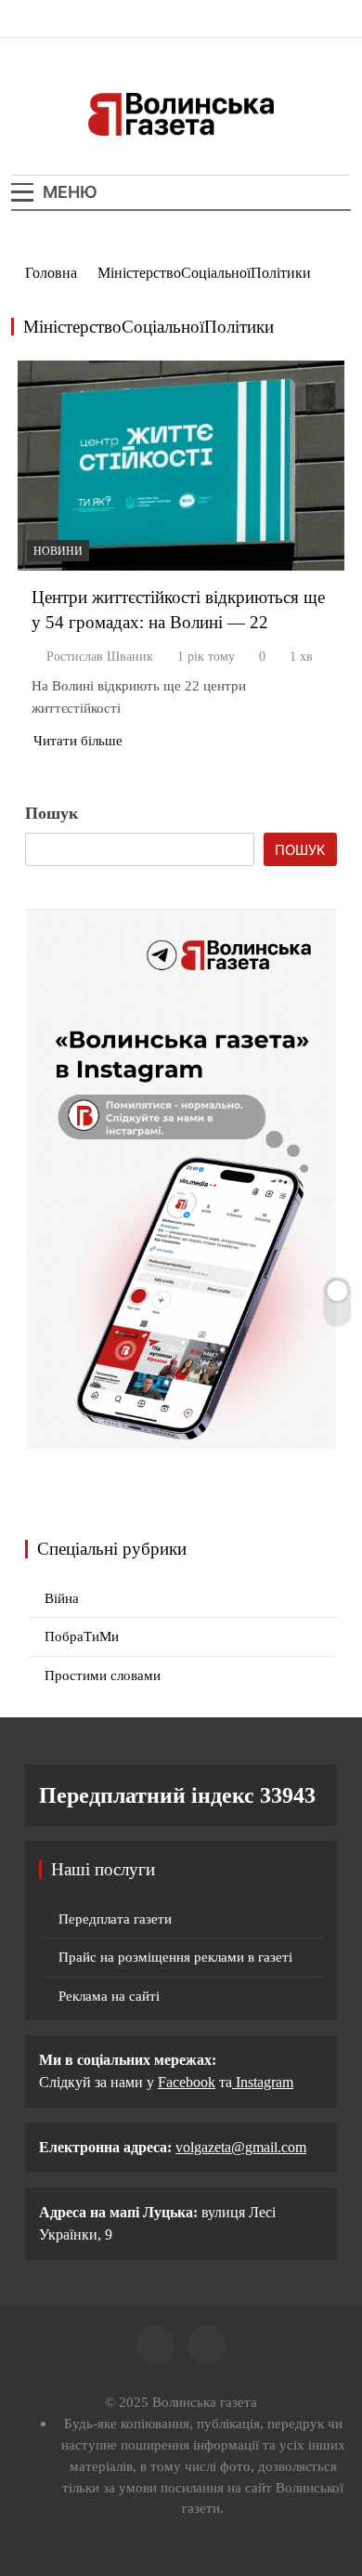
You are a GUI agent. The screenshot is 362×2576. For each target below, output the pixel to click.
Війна (62, 1598)
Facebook (187, 2082)
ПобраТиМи (82, 1636)
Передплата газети (115, 1919)
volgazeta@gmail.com (241, 2147)
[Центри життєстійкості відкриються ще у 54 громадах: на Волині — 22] (181, 466)
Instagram (263, 2082)
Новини (58, 551)
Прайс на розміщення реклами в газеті (175, 1957)
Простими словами (103, 1676)
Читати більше (78, 741)
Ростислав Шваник (100, 657)
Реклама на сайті (109, 1996)
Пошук (52, 813)
